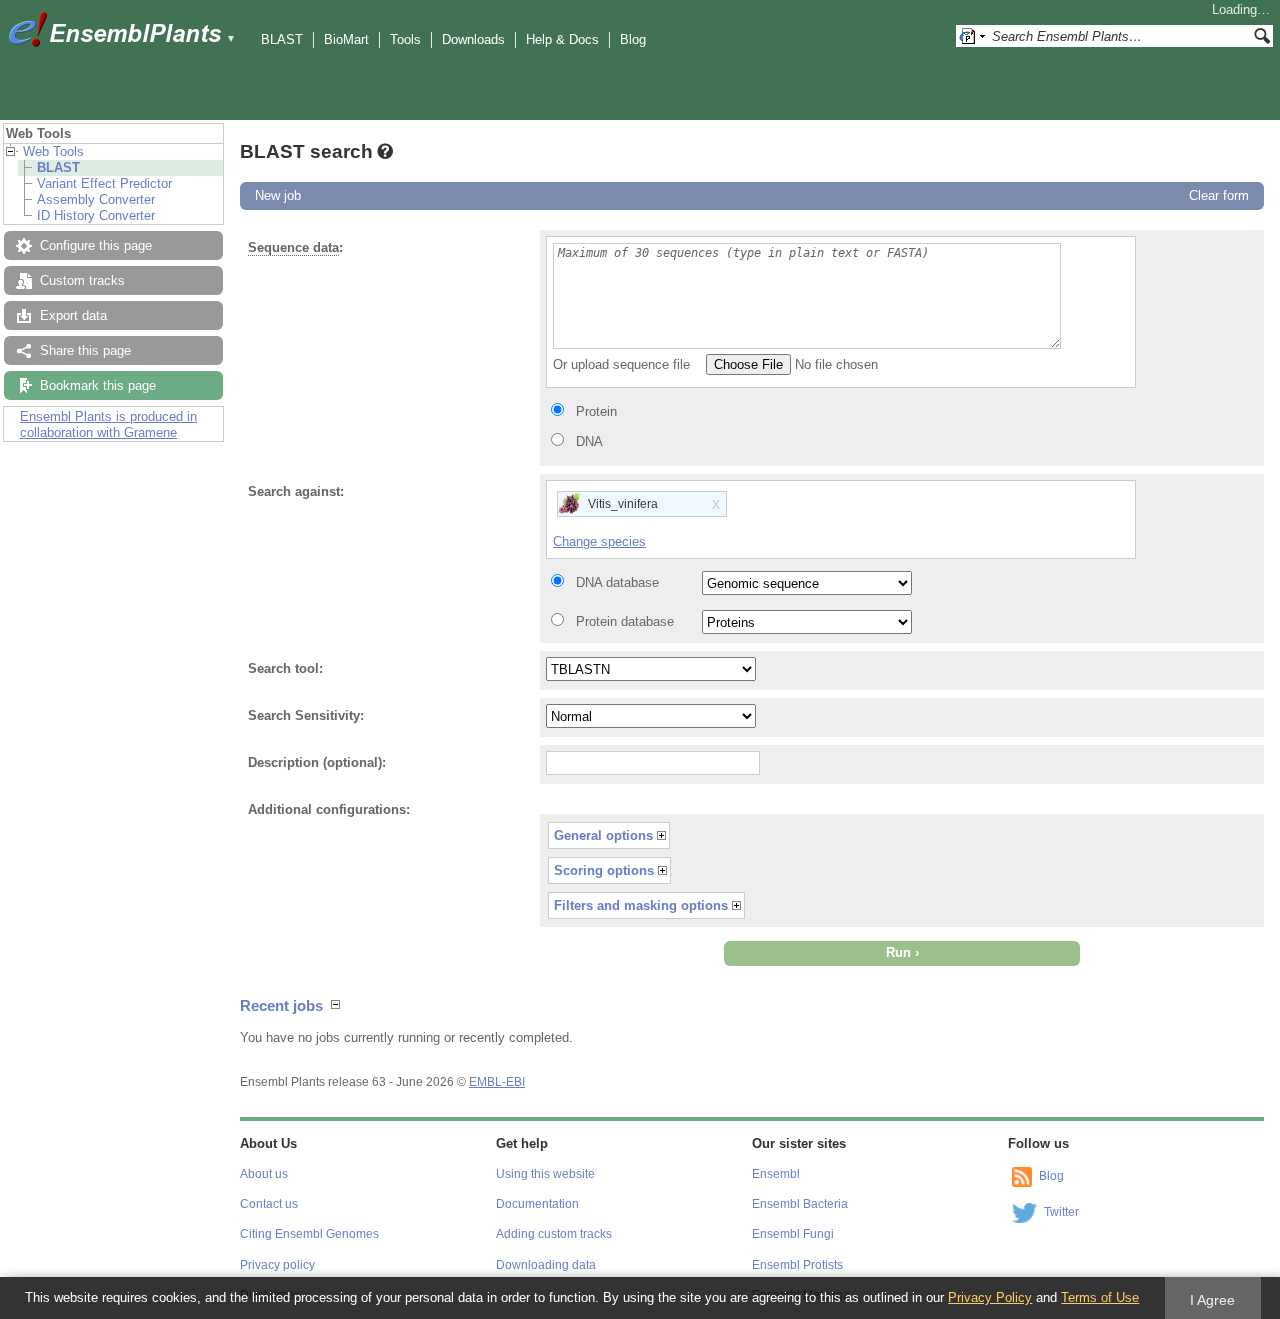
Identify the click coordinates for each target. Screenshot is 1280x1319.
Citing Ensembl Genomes (309, 1234)
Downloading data (546, 1265)
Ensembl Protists (797, 1265)
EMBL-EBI (497, 1082)
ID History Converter (96, 215)
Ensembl (776, 1174)
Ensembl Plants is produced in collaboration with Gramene (108, 424)
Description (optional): (317, 762)
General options (603, 835)
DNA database (617, 582)
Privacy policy (277, 1265)
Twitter (1061, 1212)
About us (264, 1174)
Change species (599, 541)
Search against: (296, 491)
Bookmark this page (98, 385)
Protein (596, 411)
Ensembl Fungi (793, 1234)
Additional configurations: (329, 809)
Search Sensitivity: (306, 715)
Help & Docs (562, 39)
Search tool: (285, 668)
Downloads (473, 39)
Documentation (537, 1204)
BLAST (282, 39)
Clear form (1219, 195)
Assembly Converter (96, 199)
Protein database (625, 621)
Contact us (269, 1204)
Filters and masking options (641, 905)
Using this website (545, 1174)
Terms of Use (1100, 1297)
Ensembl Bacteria (800, 1204)
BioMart (346, 39)
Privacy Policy (990, 1297)
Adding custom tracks (554, 1234)
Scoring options (604, 870)
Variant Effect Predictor (104, 183)
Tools (405, 39)
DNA (589, 441)
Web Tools (53, 151)
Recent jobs (281, 1005)
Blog (633, 39)
